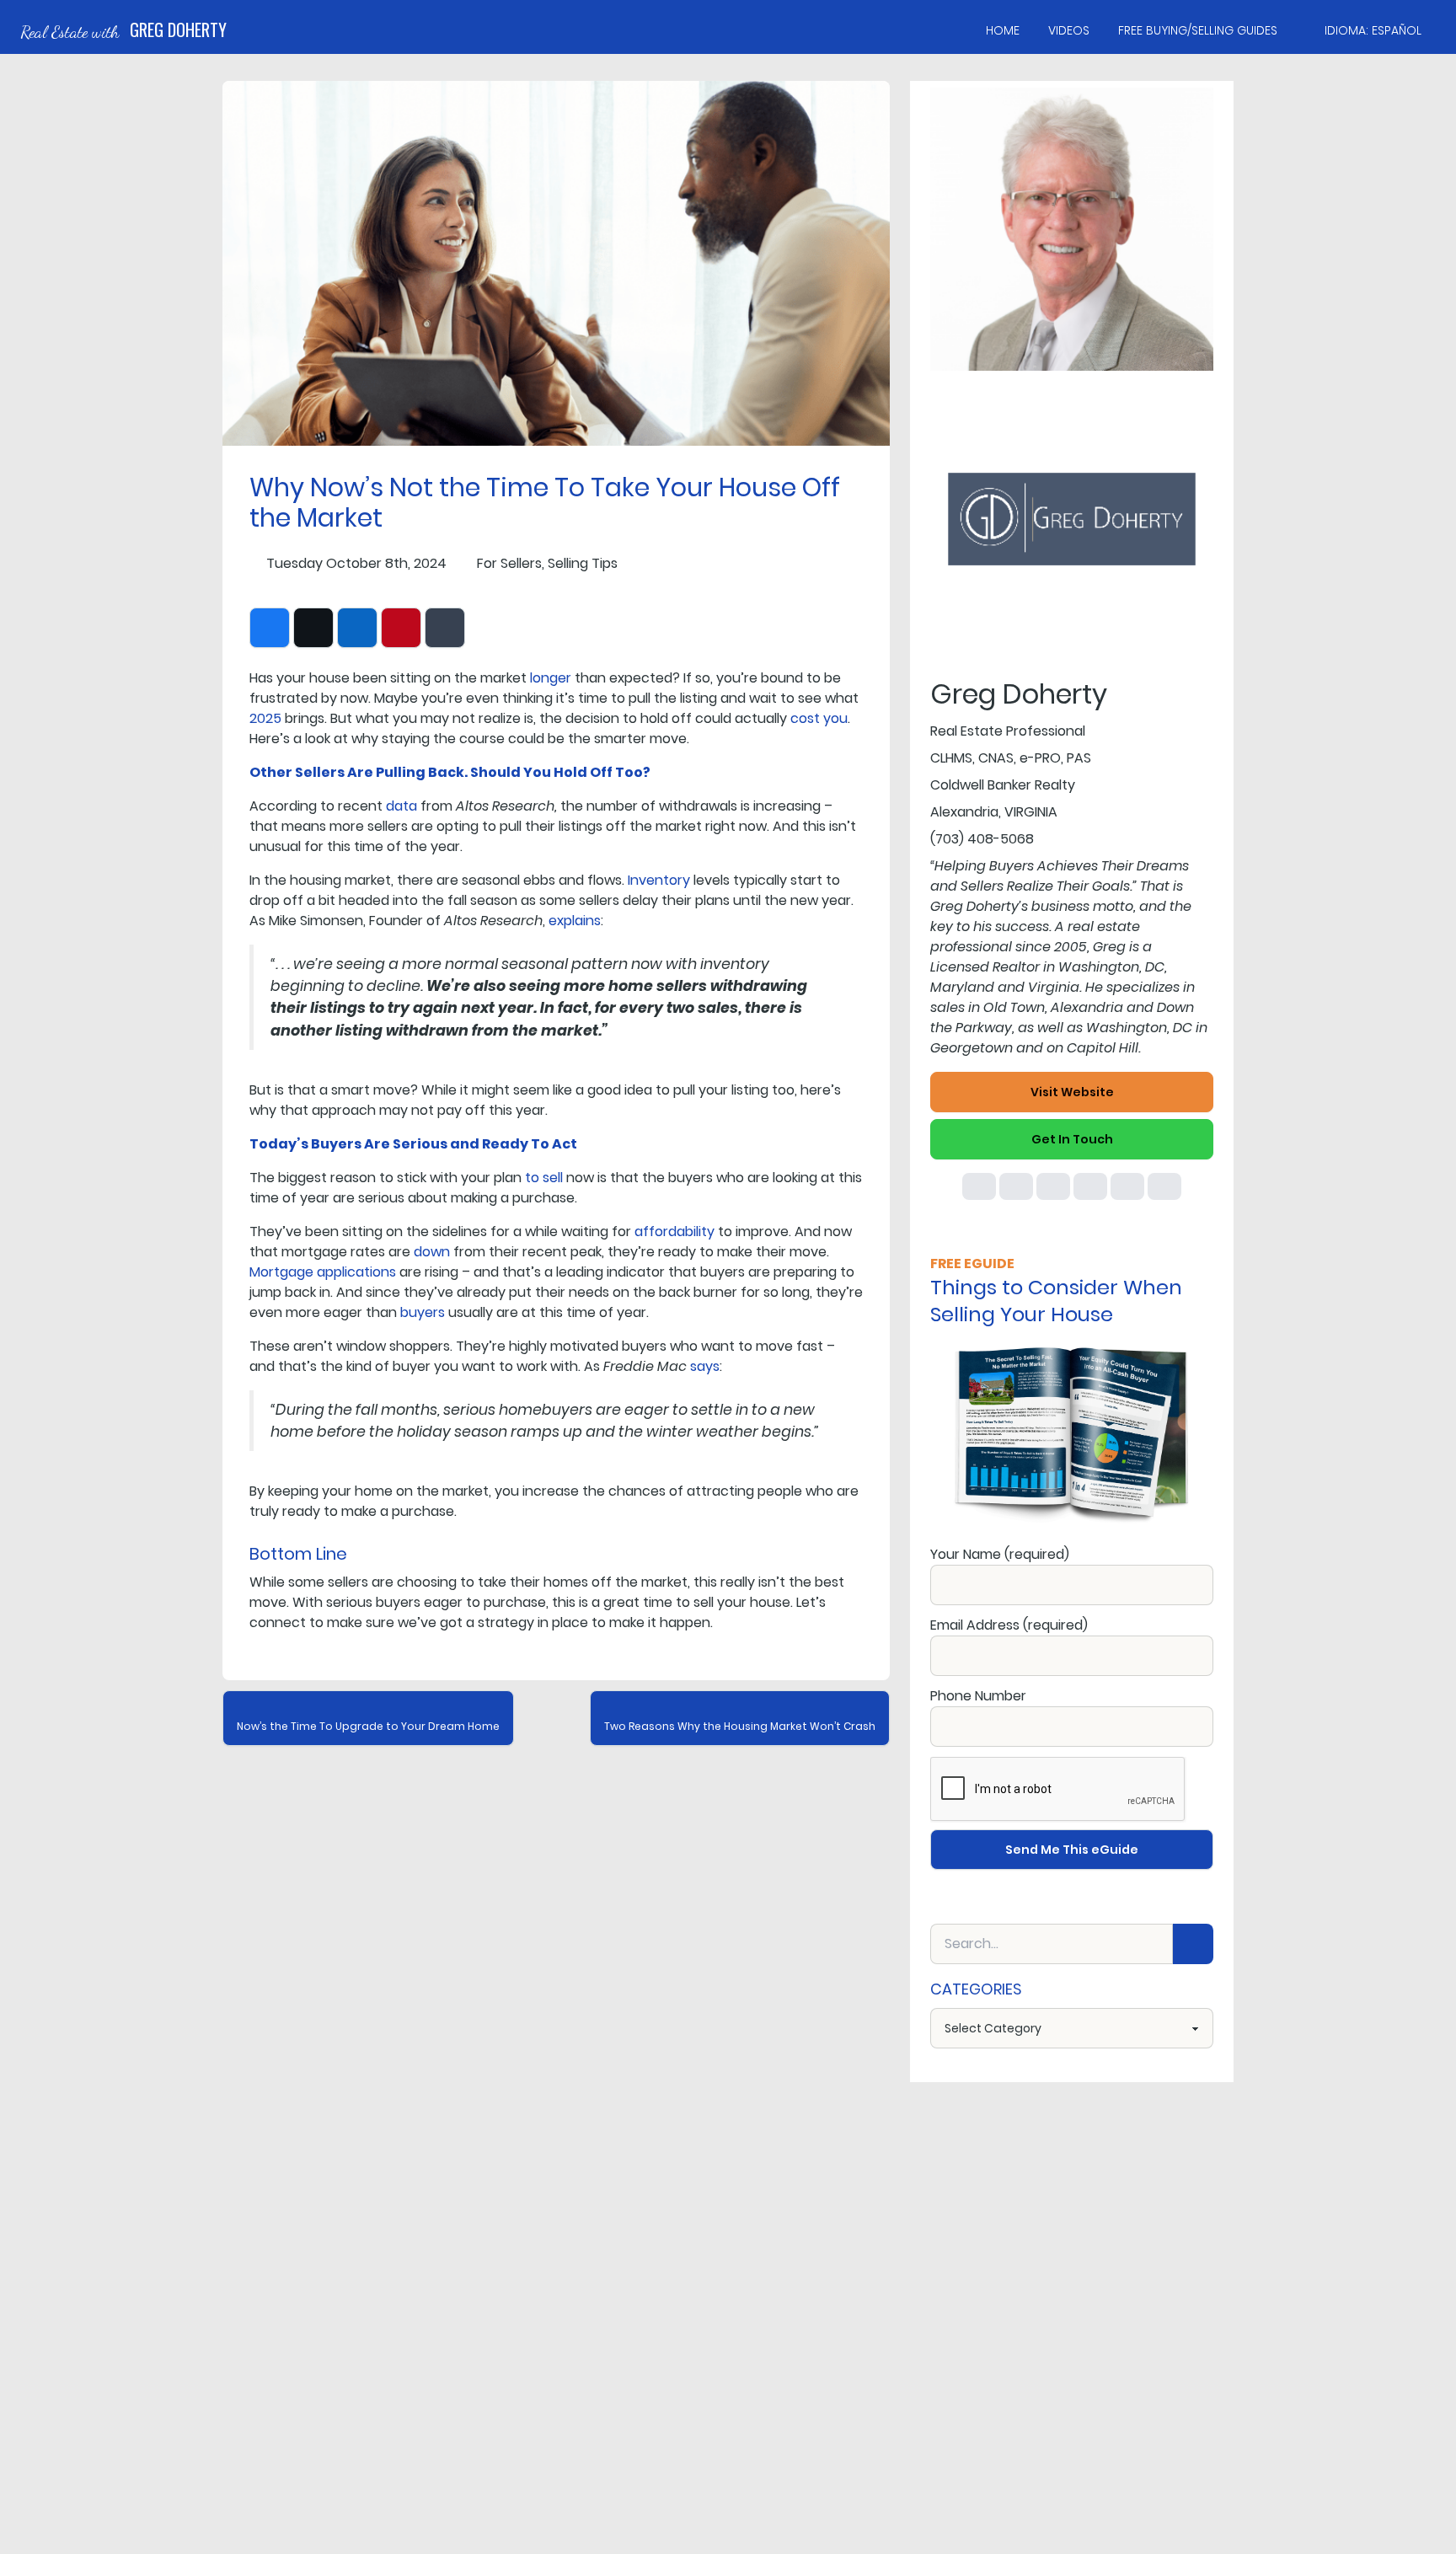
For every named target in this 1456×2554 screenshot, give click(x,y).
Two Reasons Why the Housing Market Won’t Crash (740, 1726)
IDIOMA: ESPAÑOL (1373, 30)
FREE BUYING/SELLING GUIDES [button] (1198, 30)
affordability (674, 1231)
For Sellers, (511, 563)
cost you (819, 718)
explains (575, 921)
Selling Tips (583, 563)
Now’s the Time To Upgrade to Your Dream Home (368, 1726)
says (705, 1366)
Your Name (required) (1000, 1554)
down (432, 1252)
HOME (1003, 30)
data (401, 806)
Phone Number (978, 1696)
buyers (423, 1312)
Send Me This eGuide (1072, 1850)
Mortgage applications (323, 1272)
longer (551, 678)
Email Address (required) (1009, 1625)
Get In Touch (1072, 1139)
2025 (265, 718)
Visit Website (1072, 1092)
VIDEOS (1069, 30)
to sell (544, 1178)
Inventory (659, 880)
